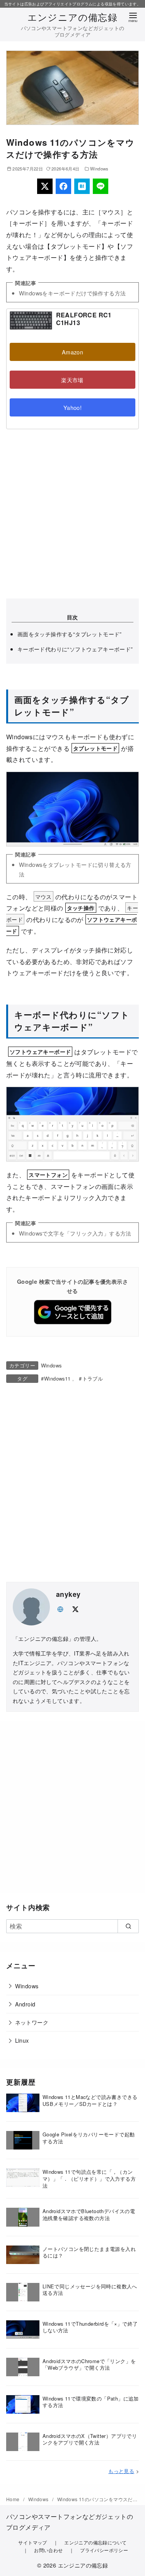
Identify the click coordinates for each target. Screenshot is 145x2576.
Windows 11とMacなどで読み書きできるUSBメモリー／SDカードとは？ (90, 2100)
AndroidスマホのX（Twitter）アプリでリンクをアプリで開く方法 (90, 2439)
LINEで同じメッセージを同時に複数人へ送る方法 (90, 2290)
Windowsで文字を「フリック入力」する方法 (75, 1233)
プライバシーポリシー (104, 2550)
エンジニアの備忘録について (95, 2542)
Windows (99, 169)
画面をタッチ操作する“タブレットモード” (70, 634)
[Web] (60, 1608)
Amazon (72, 352)
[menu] (133, 17)
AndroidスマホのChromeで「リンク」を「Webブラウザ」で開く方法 (89, 2364)
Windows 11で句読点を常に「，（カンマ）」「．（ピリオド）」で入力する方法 (89, 2179)
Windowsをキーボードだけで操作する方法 (72, 293)
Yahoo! (72, 407)
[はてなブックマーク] (82, 186)
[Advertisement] (72, 514)
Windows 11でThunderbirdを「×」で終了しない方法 (90, 2327)
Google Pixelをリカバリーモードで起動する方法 (89, 2138)
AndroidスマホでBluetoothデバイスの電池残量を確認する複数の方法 (89, 2214)
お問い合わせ (48, 2550)
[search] (128, 1926)
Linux (22, 2040)
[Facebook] (63, 186)
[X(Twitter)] (45, 186)
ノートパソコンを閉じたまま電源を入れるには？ (89, 2252)
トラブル (93, 1378)
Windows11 (57, 1378)
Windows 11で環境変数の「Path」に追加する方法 (91, 2402)
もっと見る (121, 2471)
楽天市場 (72, 380)
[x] (75, 1608)
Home (14, 2499)
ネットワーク (32, 2022)
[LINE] (101, 186)
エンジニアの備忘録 (72, 17)
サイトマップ (32, 2542)
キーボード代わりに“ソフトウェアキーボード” (75, 649)
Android (25, 2004)
